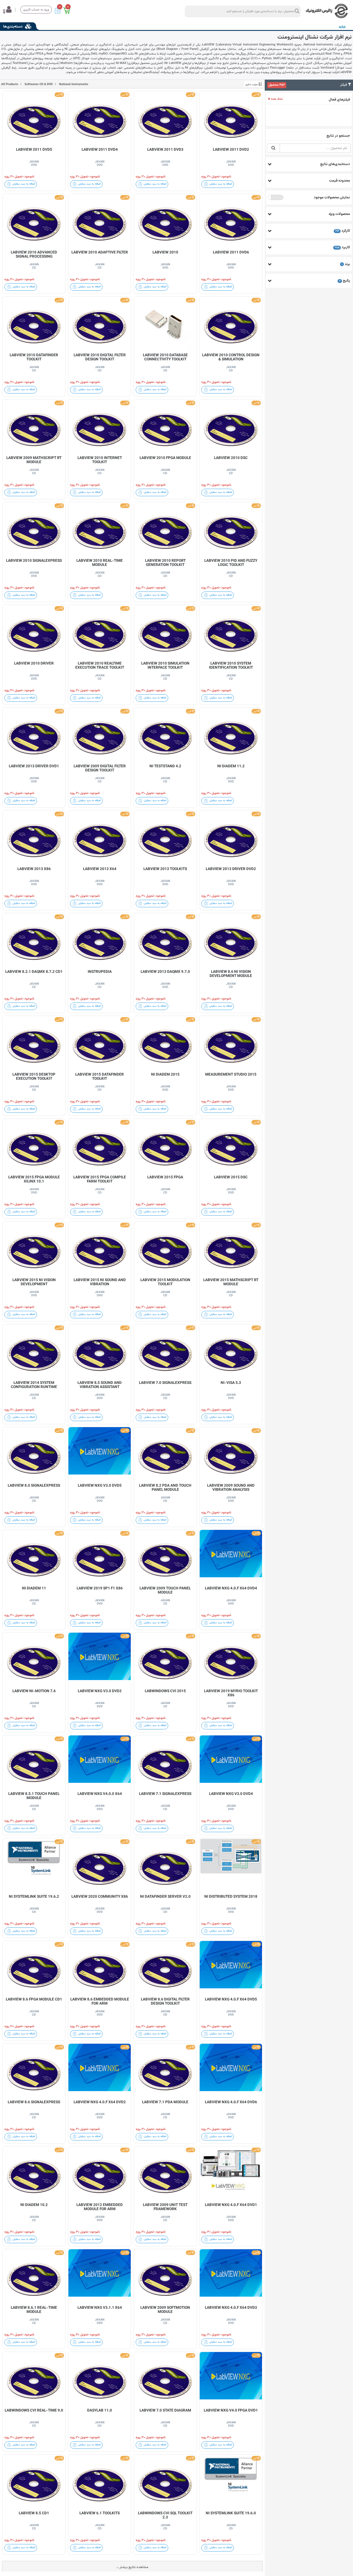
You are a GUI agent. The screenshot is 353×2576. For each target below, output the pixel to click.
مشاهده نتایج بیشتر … (132, 2567)
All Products (10, 84)
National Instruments (73, 84)
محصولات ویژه (339, 214)
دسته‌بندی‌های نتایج (335, 164)
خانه (342, 27)
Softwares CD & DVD (38, 84)
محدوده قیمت (339, 181)
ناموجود (276, 198)
